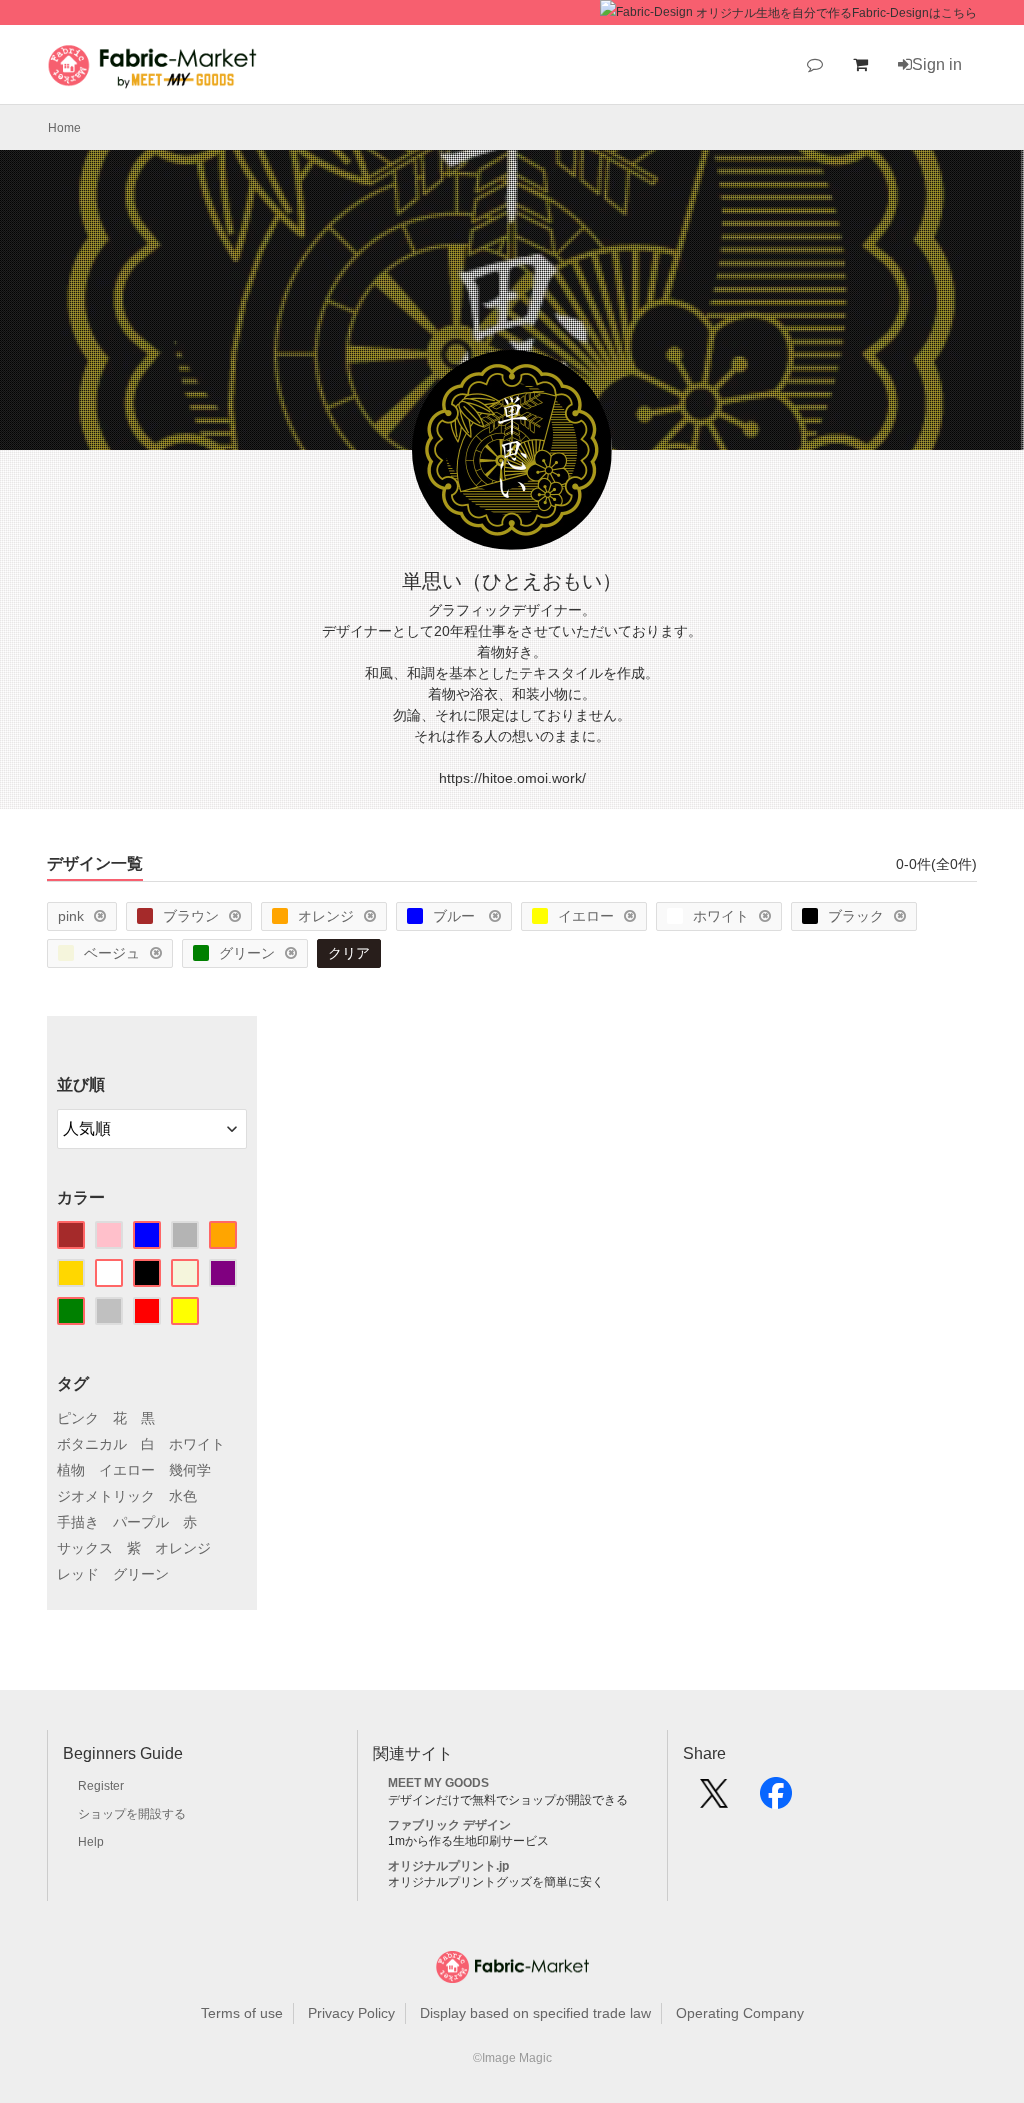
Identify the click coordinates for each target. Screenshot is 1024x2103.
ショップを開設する (132, 1814)
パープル (141, 1522)
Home (64, 128)
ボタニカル (92, 1444)
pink (71, 916)
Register (101, 1786)
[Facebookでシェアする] (776, 1800)
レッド (78, 1574)
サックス (85, 1548)
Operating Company (740, 2013)
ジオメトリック (106, 1496)
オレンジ (326, 916)
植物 (71, 1470)
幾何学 (190, 1470)
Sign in (937, 64)
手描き (78, 1522)
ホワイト (721, 916)
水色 (183, 1496)
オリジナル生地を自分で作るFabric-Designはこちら (836, 13)
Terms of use (242, 2013)
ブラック (856, 916)
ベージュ (112, 953)
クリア (349, 953)
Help (91, 1842)
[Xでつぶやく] (714, 1800)
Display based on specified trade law (535, 2013)
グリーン (247, 953)
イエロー (586, 916)
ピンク (78, 1418)
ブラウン (191, 916)
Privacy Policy (351, 2013)
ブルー (456, 916)
